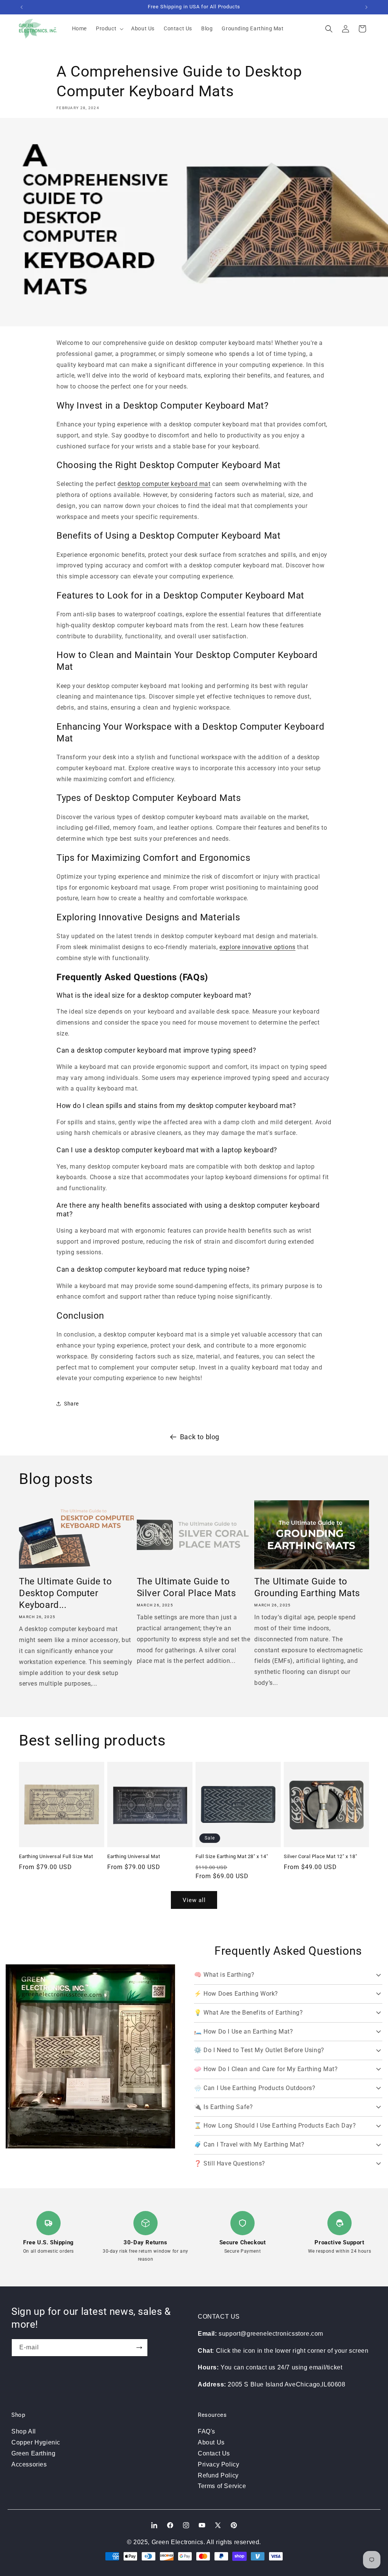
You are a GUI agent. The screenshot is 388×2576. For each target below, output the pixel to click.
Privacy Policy (218, 2464)
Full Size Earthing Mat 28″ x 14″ (232, 1856)
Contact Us (214, 2453)
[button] (109, 28)
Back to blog (200, 1437)
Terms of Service (222, 2486)
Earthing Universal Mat (134, 1856)
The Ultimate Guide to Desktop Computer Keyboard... (66, 1593)
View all (194, 1900)
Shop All (24, 2431)
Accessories (29, 2464)
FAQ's (207, 2431)
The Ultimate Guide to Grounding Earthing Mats (307, 1587)
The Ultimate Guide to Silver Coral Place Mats (186, 1587)
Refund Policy (218, 2475)
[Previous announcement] (22, 7)
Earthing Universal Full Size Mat (56, 1856)
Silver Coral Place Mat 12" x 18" (320, 1856)
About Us (211, 2442)
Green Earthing (33, 2453)
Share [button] (71, 1404)
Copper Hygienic (36, 2442)
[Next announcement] (366, 7)
